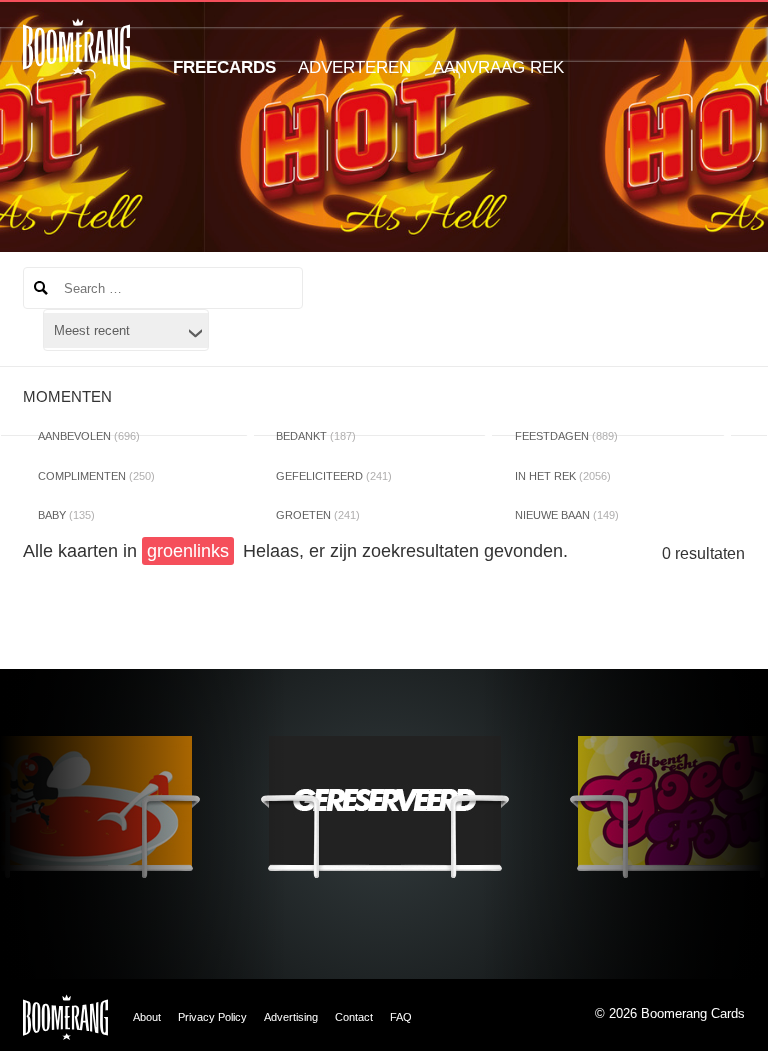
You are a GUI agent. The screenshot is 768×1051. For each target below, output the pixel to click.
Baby (66, 515)
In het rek (563, 476)
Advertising (291, 1017)
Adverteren (354, 67)
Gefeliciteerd (334, 476)
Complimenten (96, 476)
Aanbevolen (89, 436)
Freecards (224, 67)
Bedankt (316, 436)
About (147, 1017)
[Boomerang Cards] (76, 60)
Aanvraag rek (498, 67)
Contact (354, 1017)
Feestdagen (566, 436)
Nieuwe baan (567, 515)
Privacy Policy (212, 1017)
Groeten (318, 515)
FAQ (401, 1017)
